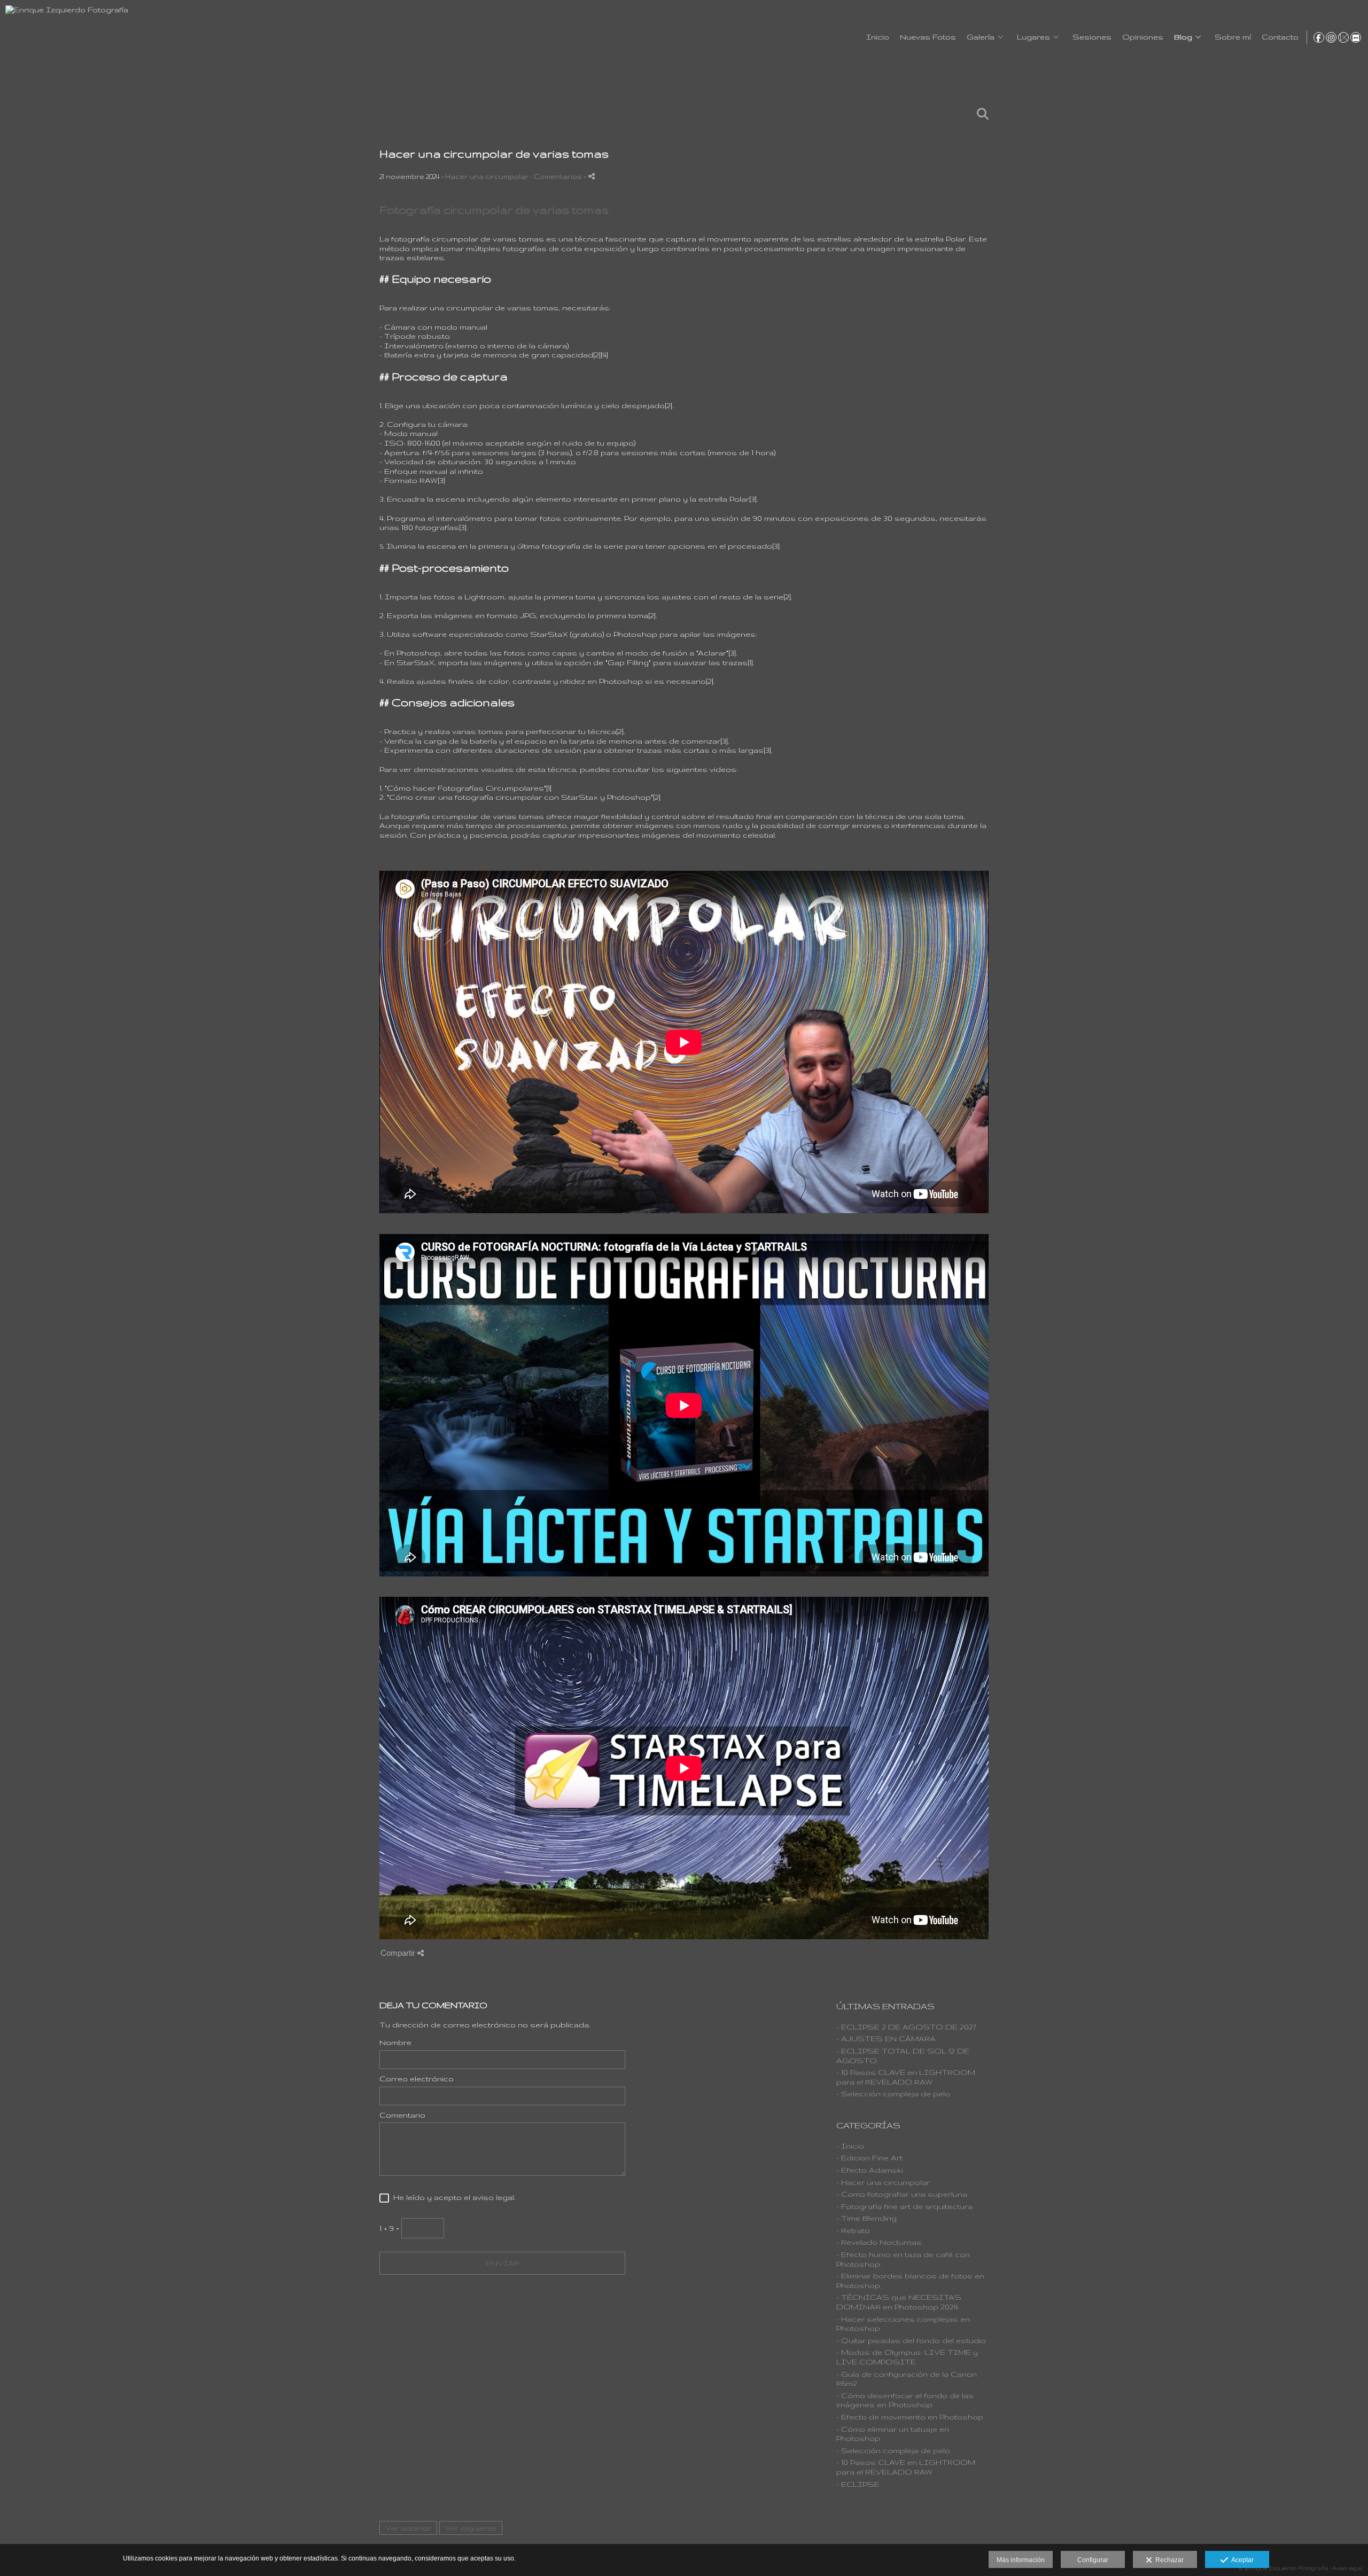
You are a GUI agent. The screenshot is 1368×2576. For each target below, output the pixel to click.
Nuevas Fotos (928, 37)
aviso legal (493, 2197)
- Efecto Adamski (870, 2170)
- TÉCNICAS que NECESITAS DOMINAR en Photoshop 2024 (899, 2302)
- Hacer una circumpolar (883, 2182)
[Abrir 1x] (1343, 37)
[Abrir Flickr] (1356, 37)
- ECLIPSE (858, 2484)
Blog (1183, 37)
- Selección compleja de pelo (893, 2094)
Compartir (399, 1953)
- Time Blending (866, 2218)
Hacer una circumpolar (487, 176)
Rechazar (1168, 2560)
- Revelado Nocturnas (879, 2242)
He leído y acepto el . (452, 2197)
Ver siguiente (471, 2528)
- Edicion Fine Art (869, 2158)
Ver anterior (408, 2528)
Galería (981, 37)
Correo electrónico (417, 2079)
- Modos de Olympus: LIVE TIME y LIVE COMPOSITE (907, 2357)
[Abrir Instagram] (1331, 37)
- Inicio (850, 2146)
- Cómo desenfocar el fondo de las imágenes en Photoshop (905, 2400)
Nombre (395, 2042)
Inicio (878, 37)
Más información (1021, 2560)
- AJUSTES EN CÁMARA (886, 2039)
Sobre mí (1233, 37)
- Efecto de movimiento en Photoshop (910, 2417)
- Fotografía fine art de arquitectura (904, 2206)
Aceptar (1241, 2560)
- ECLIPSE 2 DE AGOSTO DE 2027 (906, 2027)
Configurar (1093, 2560)
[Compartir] (592, 176)
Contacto (1280, 37)
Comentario (402, 2115)
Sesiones (1092, 37)
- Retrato (853, 2230)
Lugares (1033, 37)
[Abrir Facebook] (1319, 37)
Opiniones (1143, 37)
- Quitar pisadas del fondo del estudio (911, 2340)
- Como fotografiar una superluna (902, 2194)
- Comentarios (557, 176)
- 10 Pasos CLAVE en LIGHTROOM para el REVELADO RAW (906, 2077)
